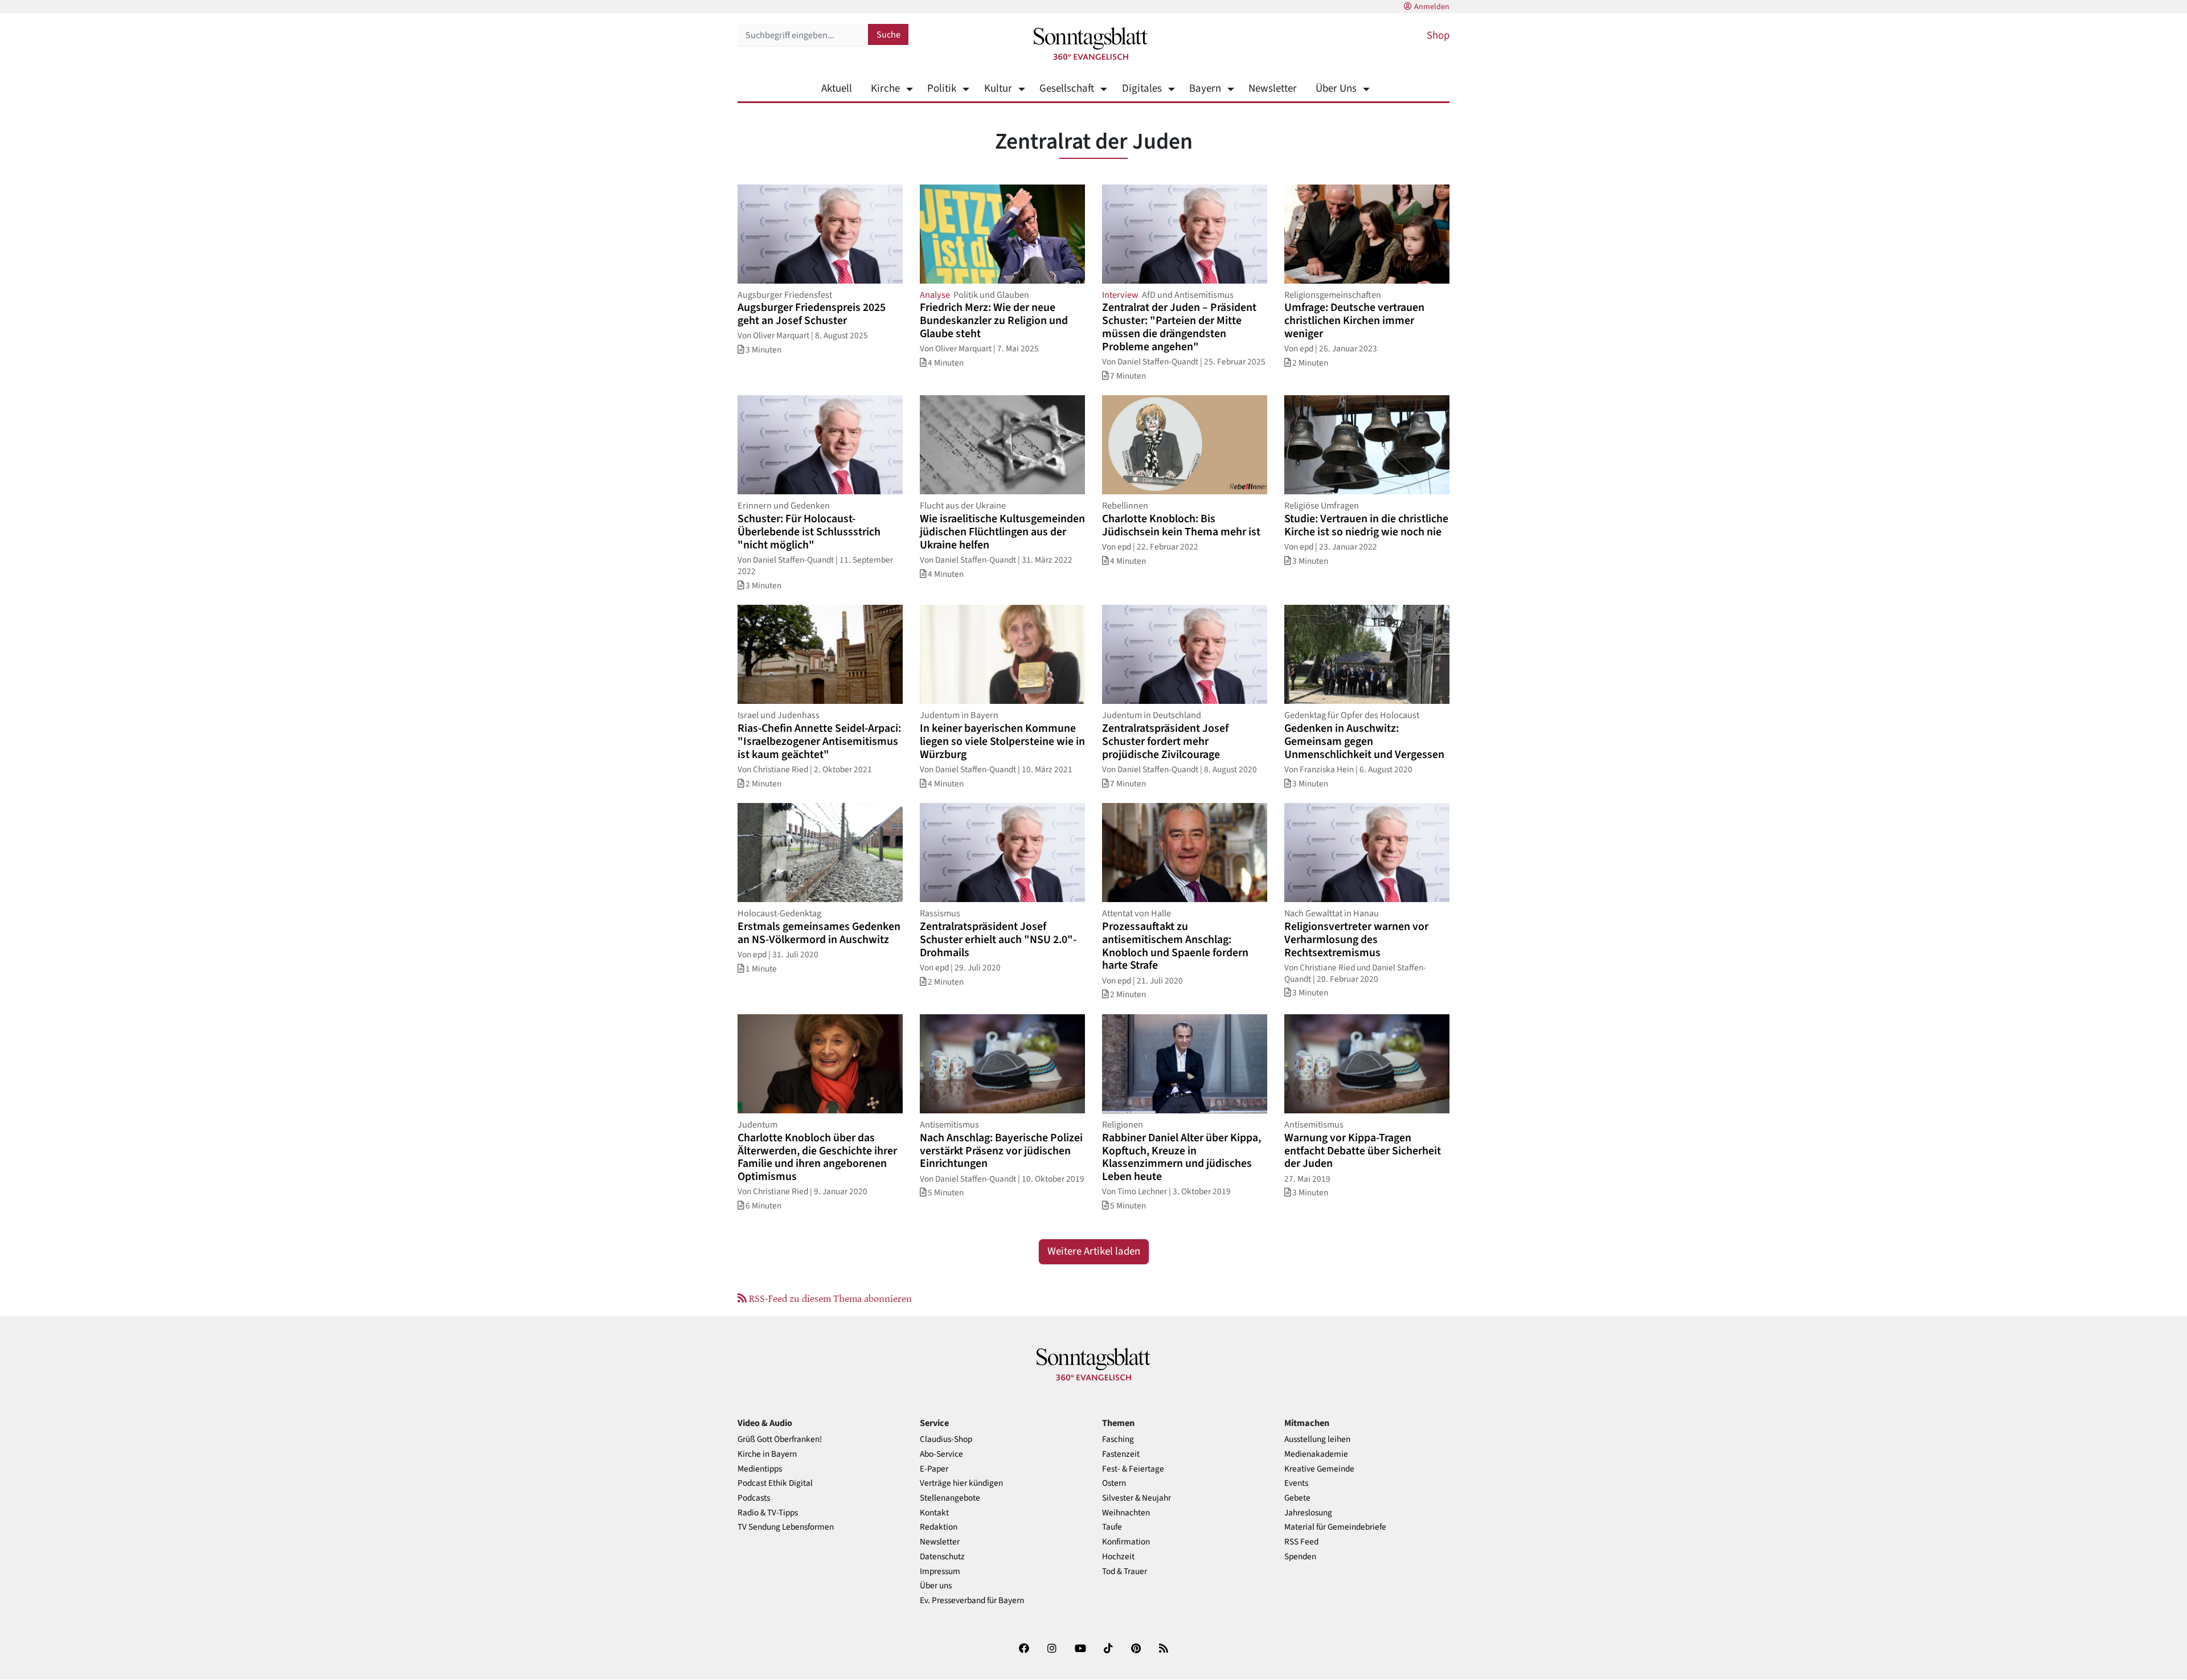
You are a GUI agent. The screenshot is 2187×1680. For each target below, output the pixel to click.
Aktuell (837, 89)
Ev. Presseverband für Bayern (972, 1601)
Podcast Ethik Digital (775, 1483)
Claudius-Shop (946, 1439)
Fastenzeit (1121, 1454)
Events (1296, 1483)
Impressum (940, 1572)
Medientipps (760, 1469)
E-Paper (934, 1469)
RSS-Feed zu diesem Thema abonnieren (829, 1298)
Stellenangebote (950, 1498)
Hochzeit (1118, 1557)
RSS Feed (1301, 1542)
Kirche (885, 89)
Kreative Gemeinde (1319, 1469)
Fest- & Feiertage (1133, 1469)
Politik (942, 89)
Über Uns (1336, 89)
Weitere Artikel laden (1094, 1251)
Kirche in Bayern (767, 1454)
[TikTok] (1108, 1651)
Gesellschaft (1067, 89)
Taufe (1112, 1527)
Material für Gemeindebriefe (1335, 1527)
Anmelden (1432, 7)
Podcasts (754, 1498)
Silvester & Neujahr (1136, 1498)
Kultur (998, 89)
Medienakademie (1316, 1454)
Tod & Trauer (1125, 1572)
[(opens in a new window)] (1024, 1651)
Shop (1438, 36)
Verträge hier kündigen (961, 1483)
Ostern (1114, 1483)
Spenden (1300, 1557)
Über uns (936, 1586)
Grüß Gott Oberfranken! (780, 1439)
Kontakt (934, 1513)
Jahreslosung (1308, 1513)
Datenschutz (942, 1557)
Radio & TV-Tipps (768, 1513)
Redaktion (939, 1527)
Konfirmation (1126, 1542)
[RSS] (1164, 1651)
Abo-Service (941, 1454)
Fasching (1118, 1439)
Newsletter (1273, 89)
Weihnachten (1126, 1513)
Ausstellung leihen (1317, 1439)
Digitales (1142, 89)
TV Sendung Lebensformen (786, 1527)
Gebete (1297, 1498)
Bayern (1205, 89)
